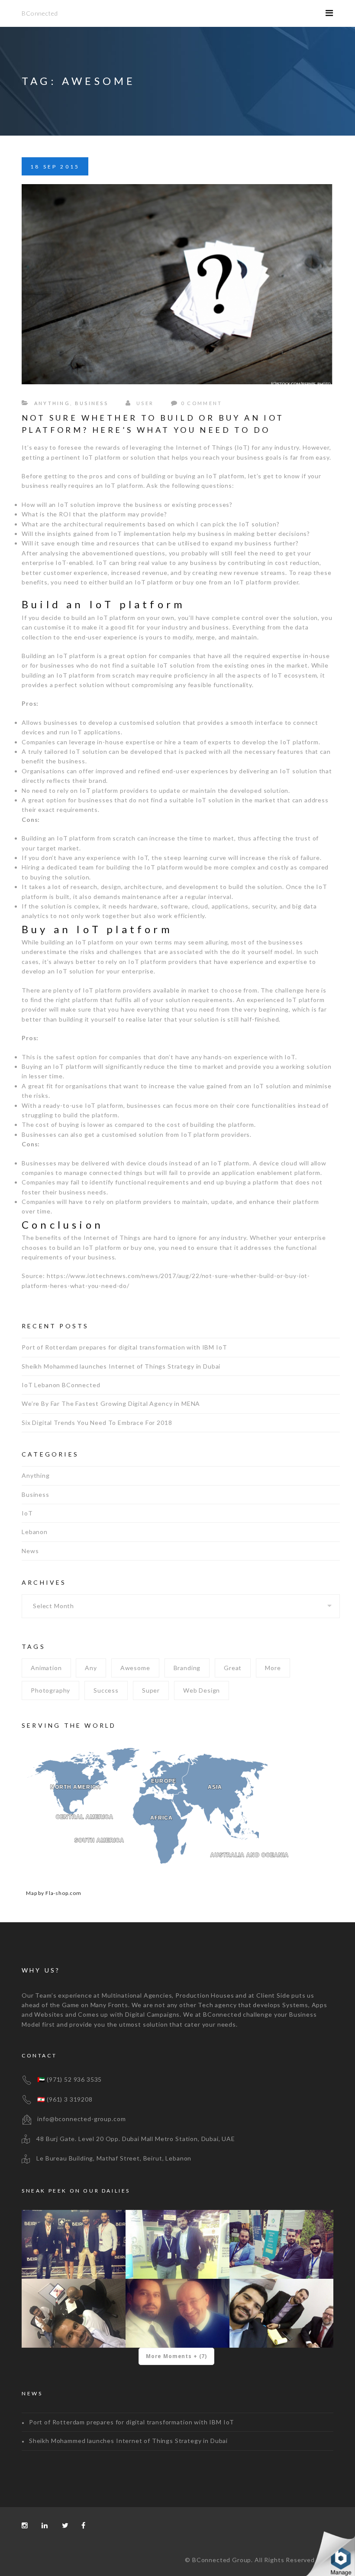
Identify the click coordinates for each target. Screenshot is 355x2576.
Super (151, 1690)
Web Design (202, 1690)
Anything (52, 403)
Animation (46, 1668)
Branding (187, 1668)
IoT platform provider (266, 582)
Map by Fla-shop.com (54, 1893)
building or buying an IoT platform (193, 476)
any (91, 1668)
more (273, 1668)
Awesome (135, 1668)
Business (92, 403)
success (106, 1690)
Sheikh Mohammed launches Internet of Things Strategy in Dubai (121, 1366)
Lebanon (35, 1532)
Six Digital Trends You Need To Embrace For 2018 (97, 1423)
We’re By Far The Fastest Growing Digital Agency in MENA (111, 1403)
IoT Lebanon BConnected (61, 1385)
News (30, 1551)
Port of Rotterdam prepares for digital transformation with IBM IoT (124, 1347)
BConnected (40, 13)
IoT (27, 1513)
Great (233, 1668)
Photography (50, 1690)
